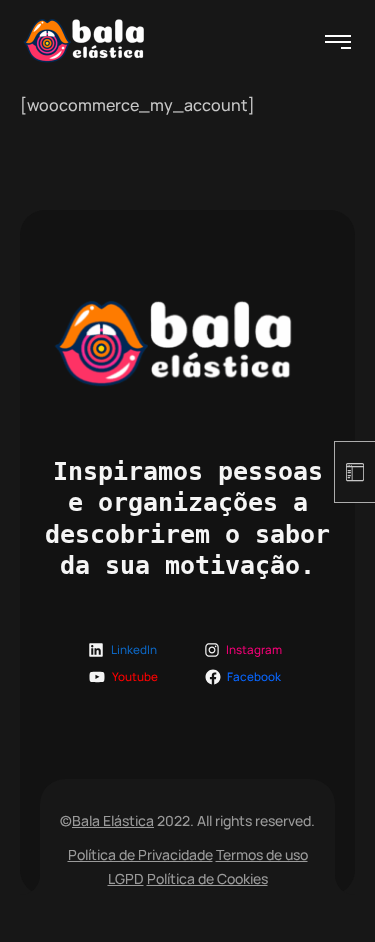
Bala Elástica (113, 820)
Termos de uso (262, 854)
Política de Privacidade (140, 854)
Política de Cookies (207, 878)
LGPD (126, 878)
